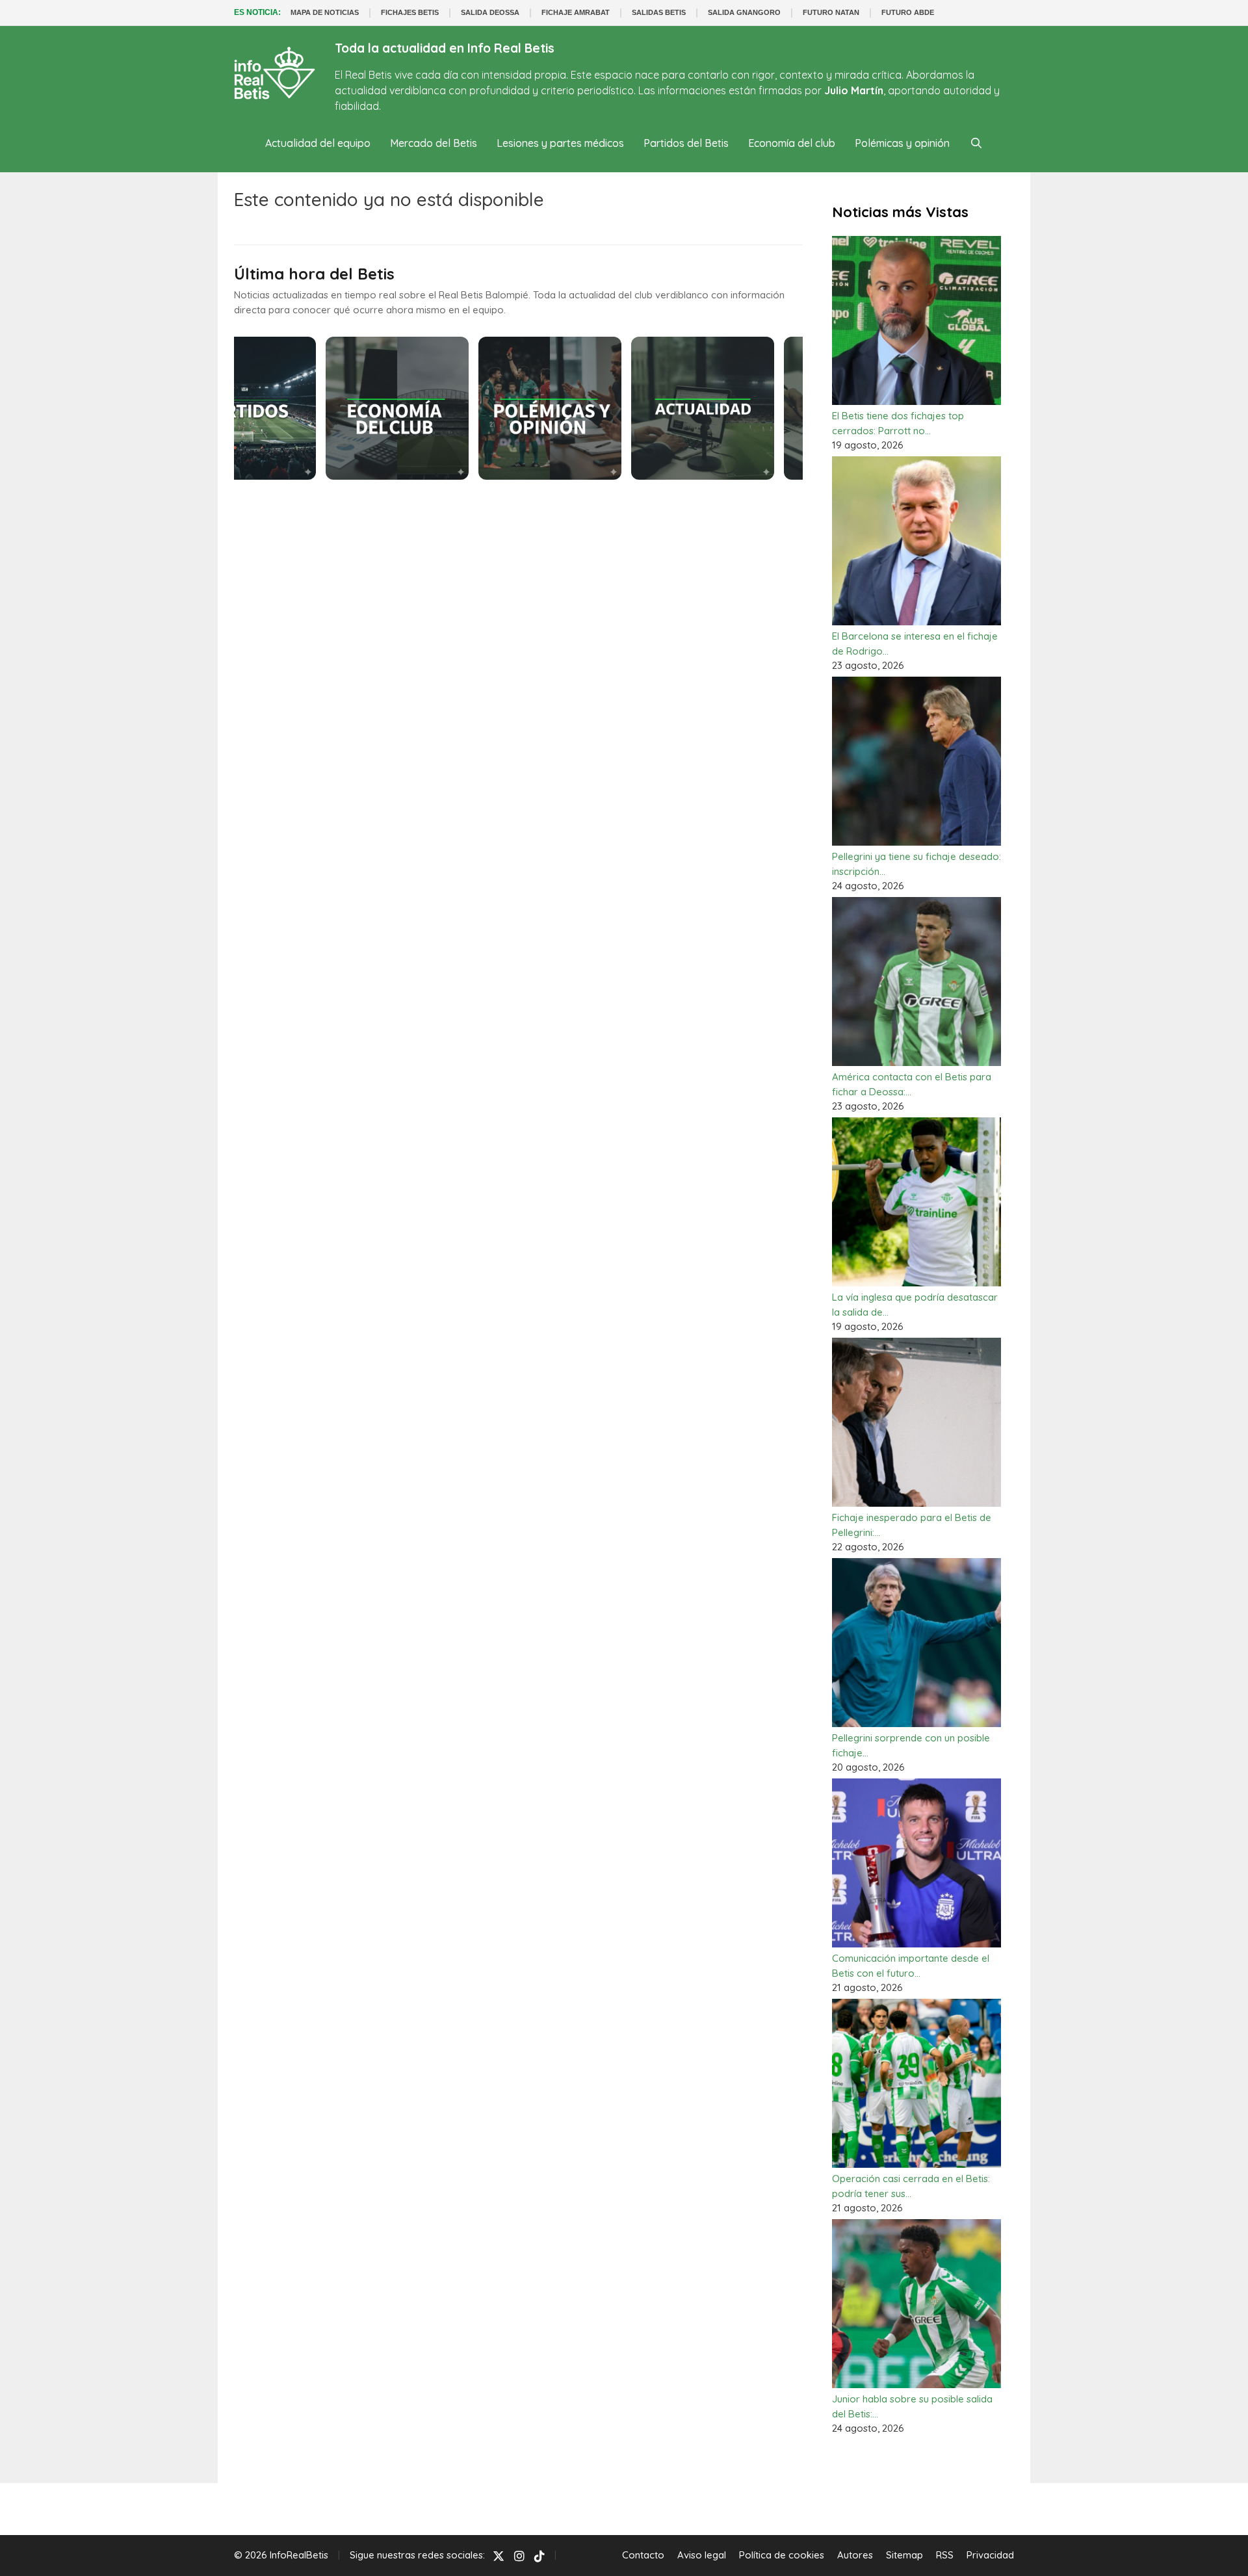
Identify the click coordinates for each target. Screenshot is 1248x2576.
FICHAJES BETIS (410, 12)
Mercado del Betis (434, 143)
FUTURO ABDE (908, 12)
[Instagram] (519, 2556)
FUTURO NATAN (831, 12)
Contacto (643, 2555)
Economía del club (792, 143)
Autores (855, 2555)
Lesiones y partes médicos (560, 143)
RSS (945, 2555)
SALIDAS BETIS (659, 12)
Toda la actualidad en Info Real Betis (445, 48)
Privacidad (990, 2555)
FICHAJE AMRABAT (576, 12)
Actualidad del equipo (318, 143)
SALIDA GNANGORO (744, 12)
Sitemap (904, 2555)
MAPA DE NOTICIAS (325, 12)
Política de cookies (782, 2555)
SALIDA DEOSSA (490, 12)
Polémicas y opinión (902, 143)
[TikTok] (539, 2556)
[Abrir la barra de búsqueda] (976, 143)
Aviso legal (702, 2555)
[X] (499, 2556)
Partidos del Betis (686, 143)
